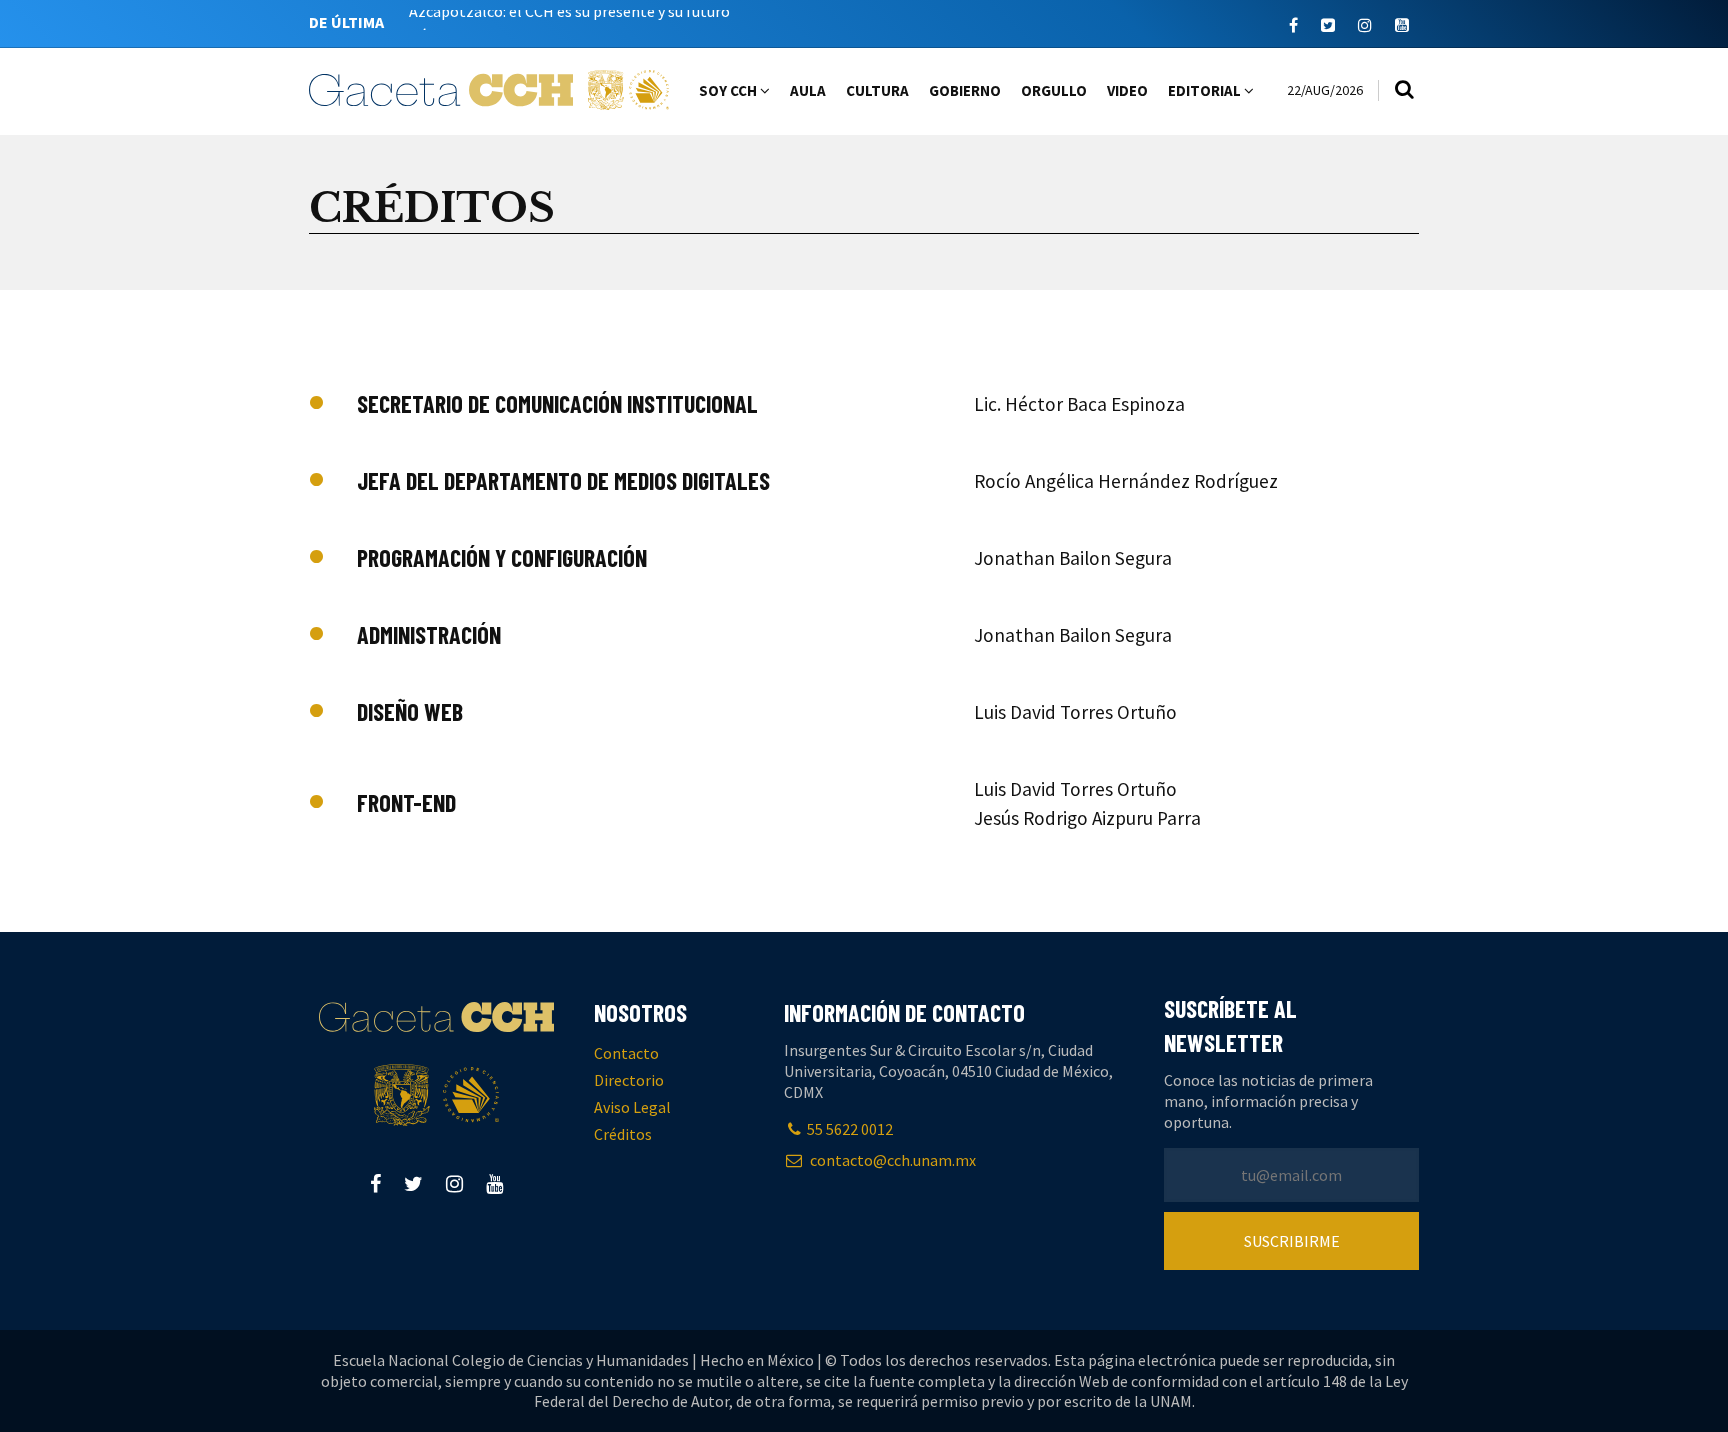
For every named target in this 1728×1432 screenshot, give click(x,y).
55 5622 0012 (850, 1129)
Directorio (629, 1080)
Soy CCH (729, 90)
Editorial (1206, 90)
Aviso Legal (632, 1107)
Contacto (626, 1053)
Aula (808, 90)
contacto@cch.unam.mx (891, 1160)
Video (1127, 90)
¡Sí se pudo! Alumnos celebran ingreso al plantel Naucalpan (610, 26)
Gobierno (965, 90)
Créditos (623, 1134)
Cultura (877, 90)
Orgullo (1054, 90)
